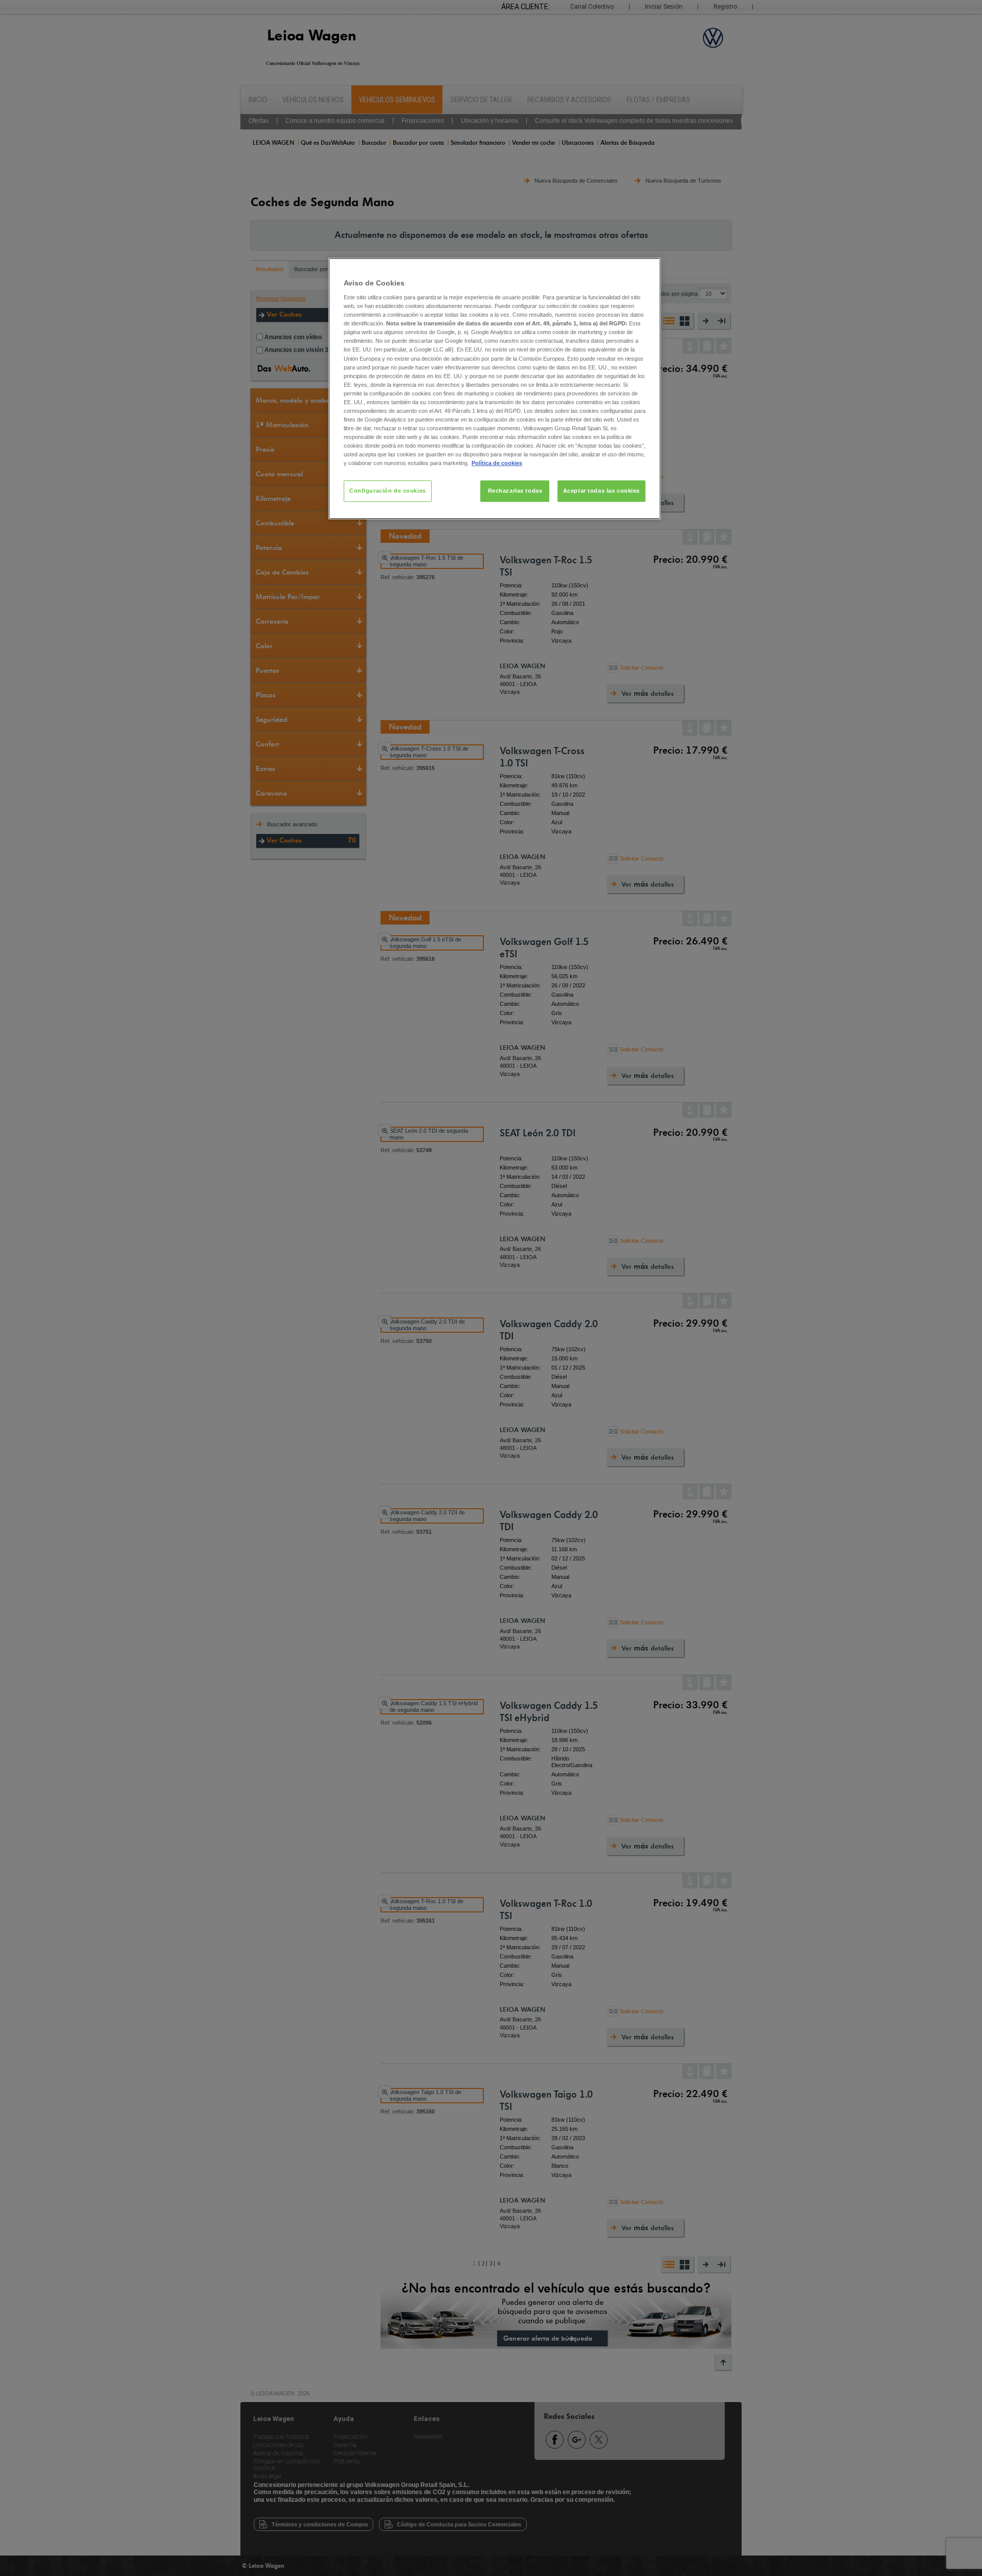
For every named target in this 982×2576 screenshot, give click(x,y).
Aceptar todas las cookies (601, 491)
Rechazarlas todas (515, 491)
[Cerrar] (646, 270)
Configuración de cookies (388, 491)
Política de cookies (497, 463)
